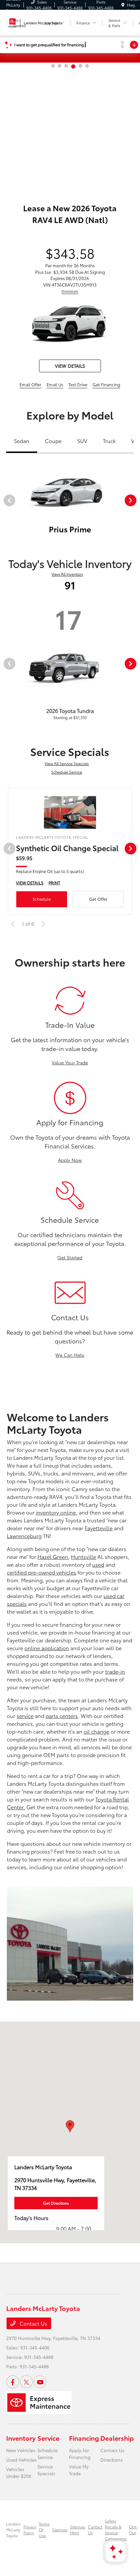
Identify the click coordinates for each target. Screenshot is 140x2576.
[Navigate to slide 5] (80, 66)
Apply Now (70, 1160)
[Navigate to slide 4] (73, 67)
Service (48, 2438)
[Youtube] (40, 2382)
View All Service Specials (67, 763)
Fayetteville (99, 1528)
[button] (70, 2126)
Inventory (21, 2438)
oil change (97, 1731)
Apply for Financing (80, 2454)
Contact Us (33, 2323)
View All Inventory (67, 574)
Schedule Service (67, 772)
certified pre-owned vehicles (42, 1572)
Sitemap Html (78, 2530)
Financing (84, 2438)
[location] (123, 5)
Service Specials (46, 2470)
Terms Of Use (44, 2530)
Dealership (117, 2438)
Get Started (70, 1257)
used (98, 1564)
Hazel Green (53, 1556)
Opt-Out (133, 2530)
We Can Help (70, 1355)
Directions (112, 2460)
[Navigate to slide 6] (87, 66)
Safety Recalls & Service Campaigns (116, 2530)
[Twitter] (26, 2382)
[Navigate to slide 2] (60, 66)
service (25, 1716)
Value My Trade (79, 2470)
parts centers (62, 1716)
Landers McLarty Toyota (14, 2530)
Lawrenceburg (24, 1536)
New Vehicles (21, 2450)
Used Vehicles (21, 2460)
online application (47, 1648)
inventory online (56, 1512)
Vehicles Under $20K (19, 2472)
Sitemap (60, 2530)
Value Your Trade (70, 1062)
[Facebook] (13, 2382)
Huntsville (84, 1556)
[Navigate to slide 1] (53, 66)
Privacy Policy (30, 2530)
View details (70, 366)
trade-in (115, 1671)
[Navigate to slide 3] (66, 66)
